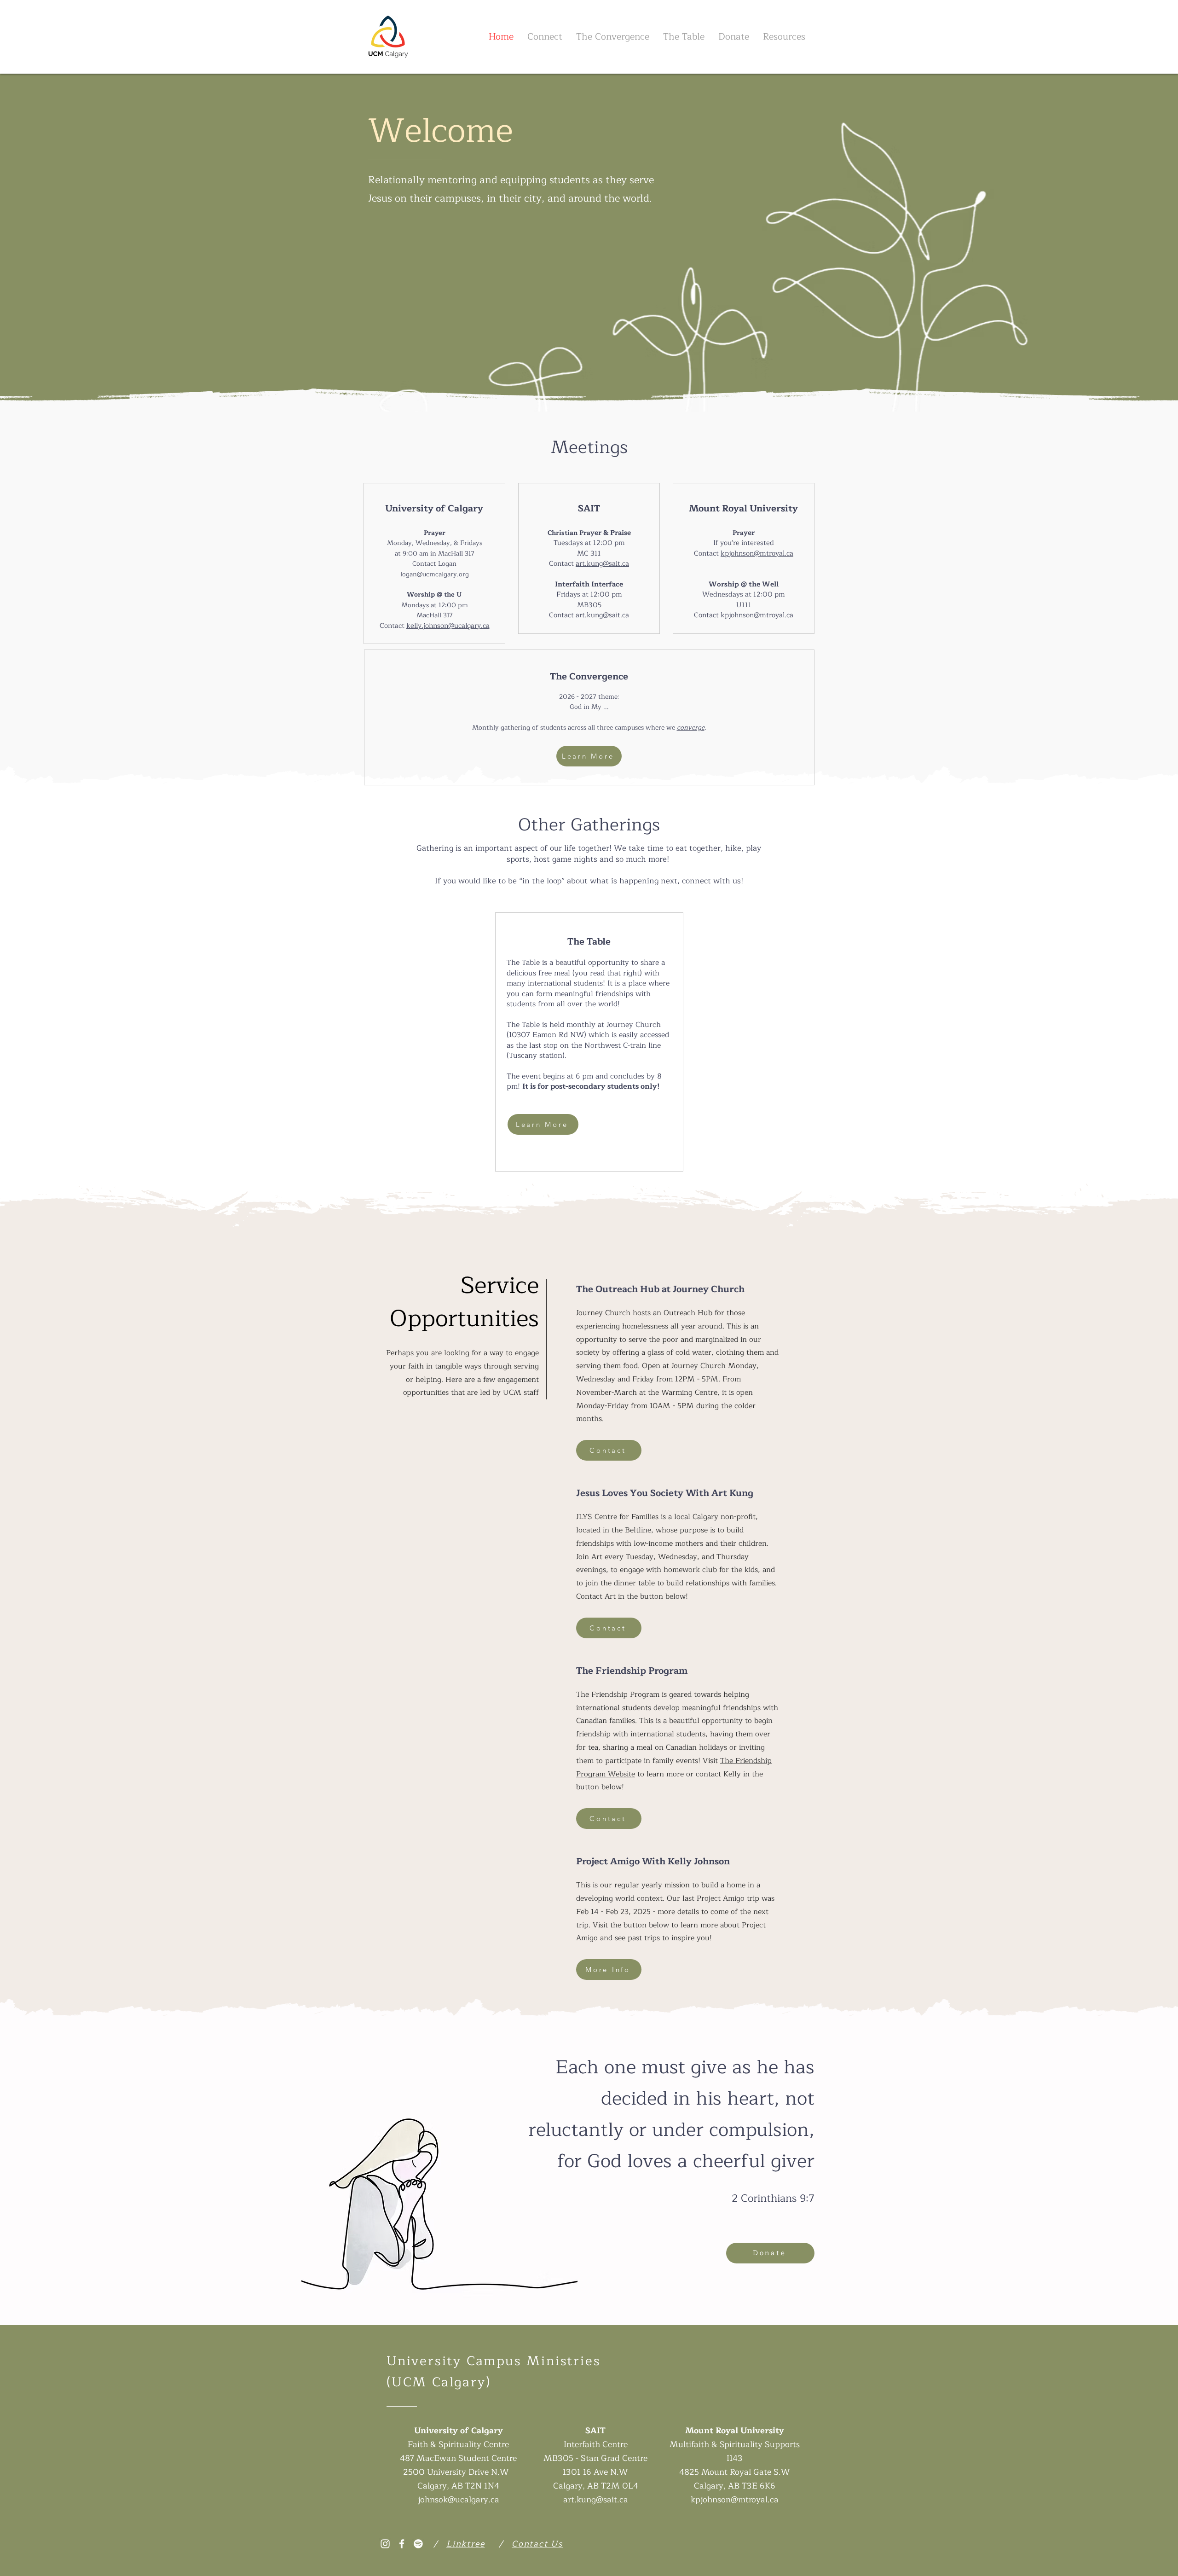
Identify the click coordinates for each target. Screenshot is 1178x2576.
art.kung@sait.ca (602, 564)
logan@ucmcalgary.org (435, 574)
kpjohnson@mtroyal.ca (757, 554)
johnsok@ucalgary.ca (459, 2500)
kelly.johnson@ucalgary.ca (448, 626)
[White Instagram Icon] (385, 2544)
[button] (545, 37)
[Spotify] (418, 2544)
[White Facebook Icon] (402, 2544)
